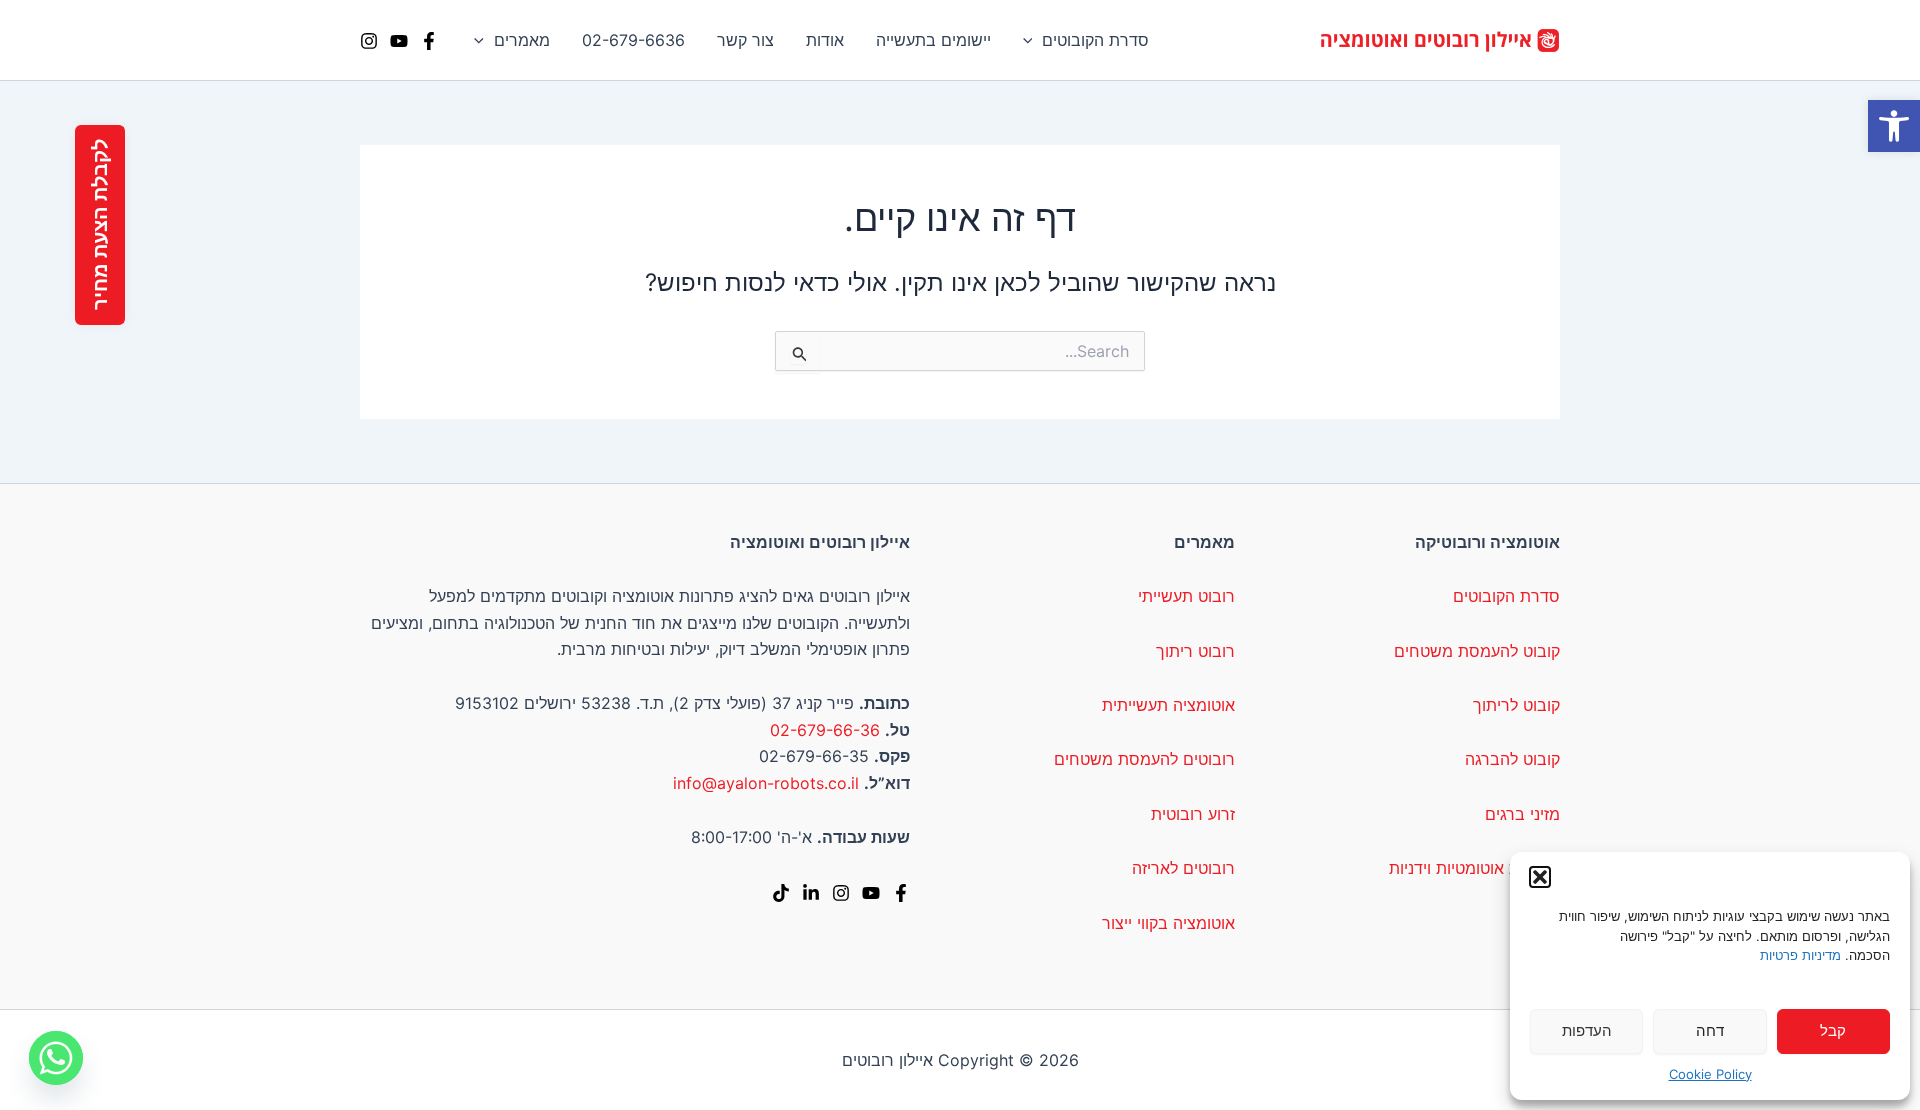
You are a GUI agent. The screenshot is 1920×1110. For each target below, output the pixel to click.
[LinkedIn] (811, 893)
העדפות (1587, 1030)
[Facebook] (429, 41)
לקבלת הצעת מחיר (100, 225)
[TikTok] (781, 893)
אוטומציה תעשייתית (1168, 705)
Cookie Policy (1710, 1074)
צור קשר (745, 40)
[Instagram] (369, 41)
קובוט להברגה (1512, 759)
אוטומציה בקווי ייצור (1168, 923)
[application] (1033, 40)
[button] (1894, 126)
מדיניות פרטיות (1800, 955)
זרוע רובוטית (1193, 814)
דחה (1710, 1030)
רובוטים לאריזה (1183, 868)
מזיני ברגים (1522, 814)
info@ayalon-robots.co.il (766, 783)
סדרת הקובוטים (1095, 40)
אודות (825, 40)
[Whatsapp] (56, 1058)
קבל (1833, 1030)
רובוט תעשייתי (1186, 596)
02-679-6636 (633, 40)
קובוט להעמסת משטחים (1477, 651)
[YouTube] (399, 41)
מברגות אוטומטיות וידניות (1474, 868)
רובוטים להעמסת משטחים (1144, 759)
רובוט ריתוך (1195, 651)
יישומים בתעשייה (933, 40)
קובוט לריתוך (1516, 705)
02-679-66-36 (825, 730)
